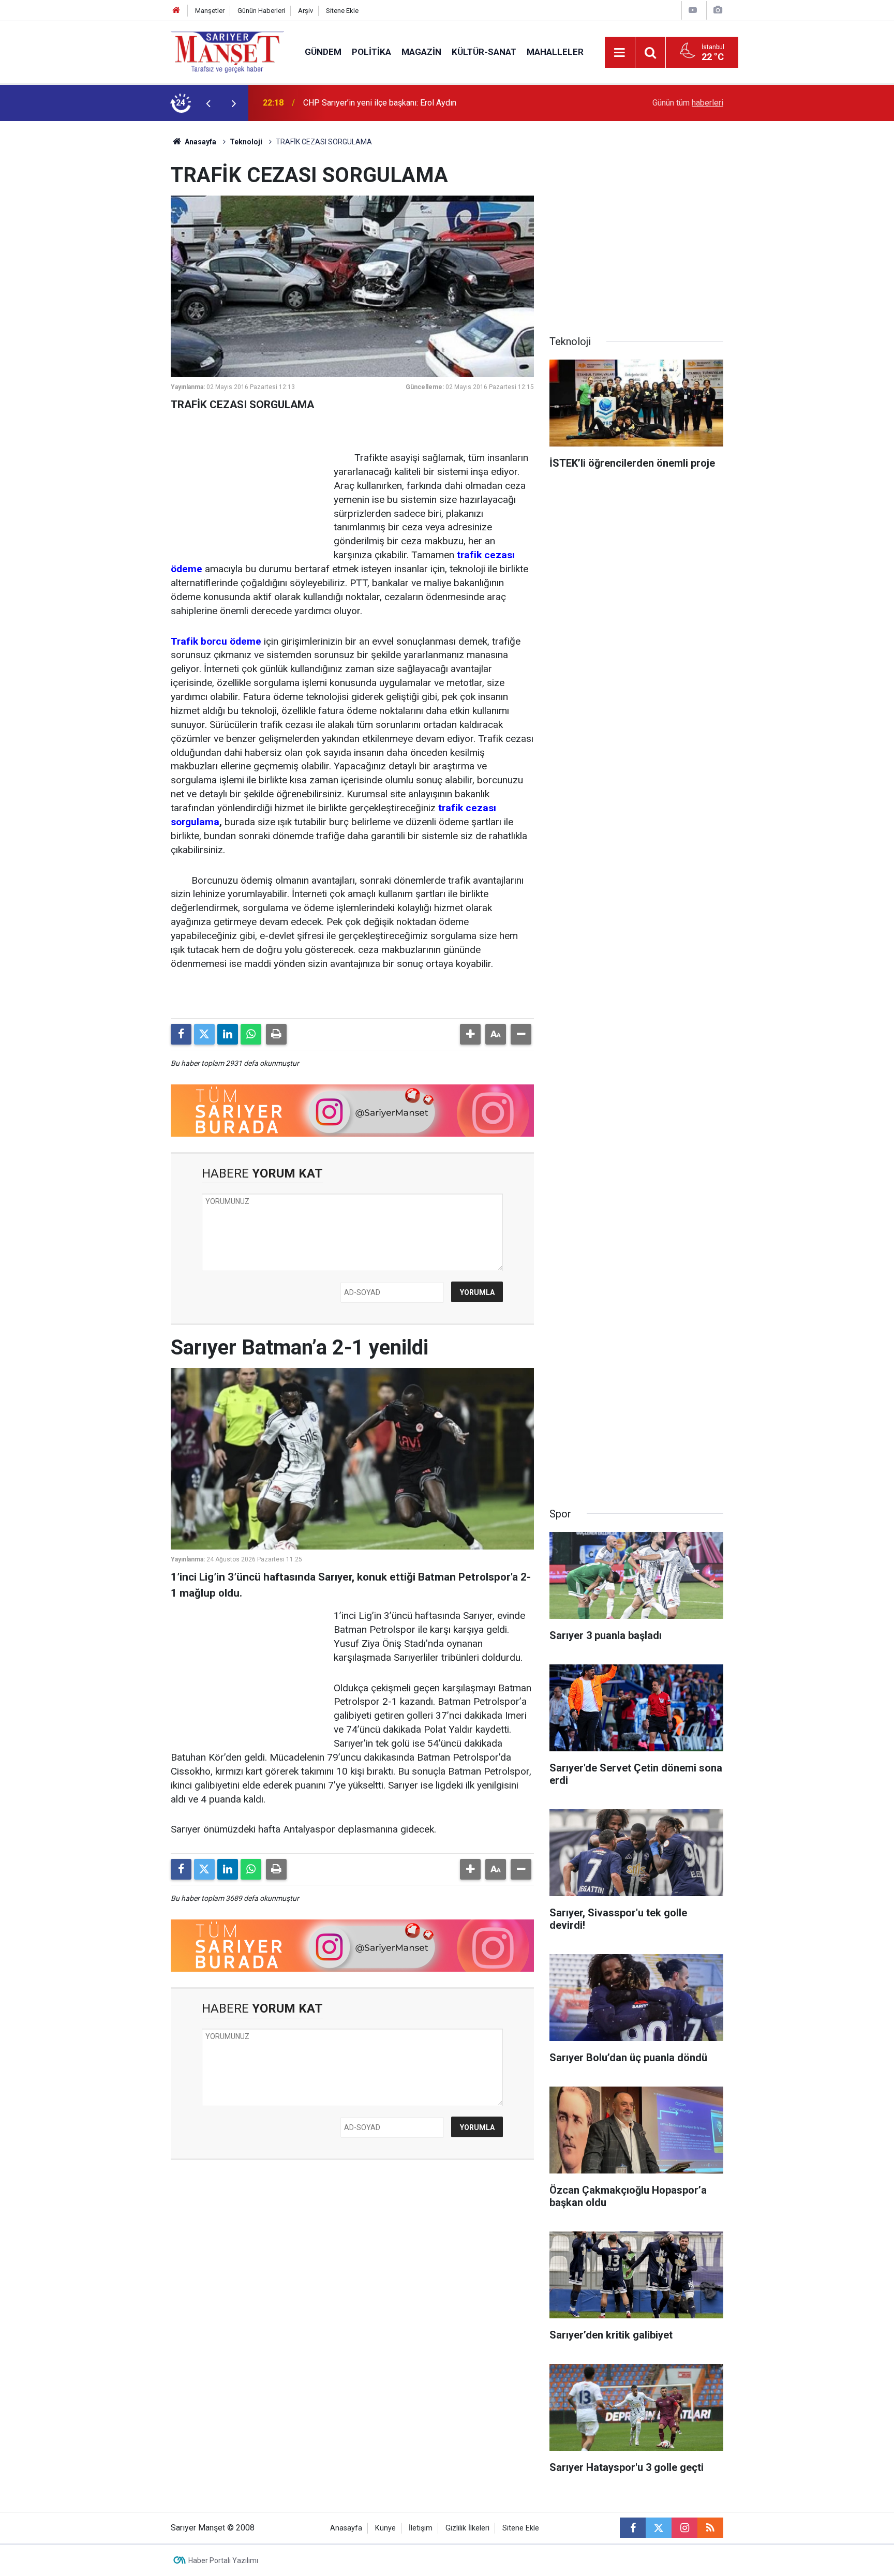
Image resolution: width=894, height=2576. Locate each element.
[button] (470, 1034)
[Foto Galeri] (718, 10)
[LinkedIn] (228, 1034)
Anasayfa (200, 142)
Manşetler (210, 11)
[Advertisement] (85, 276)
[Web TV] (693, 10)
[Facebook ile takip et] (633, 2528)
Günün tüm (688, 103)
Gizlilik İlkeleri (467, 2528)
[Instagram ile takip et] (684, 2528)
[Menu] (620, 53)
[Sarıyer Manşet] (227, 51)
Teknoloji (246, 142)
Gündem (323, 52)
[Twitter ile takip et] (659, 2528)
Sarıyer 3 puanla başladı (346, 103)
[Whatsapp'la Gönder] (251, 1034)
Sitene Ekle (342, 11)
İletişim (421, 2528)
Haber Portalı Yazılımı (223, 2560)
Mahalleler (555, 52)
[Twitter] (204, 1034)
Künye (385, 2528)
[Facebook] (181, 1034)
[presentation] (208, 103)
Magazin (421, 52)
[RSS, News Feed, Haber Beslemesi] (710, 2528)
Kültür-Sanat (484, 52)
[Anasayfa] (176, 11)
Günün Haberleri (261, 11)
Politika (371, 52)
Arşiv (306, 11)
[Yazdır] (276, 1034)
